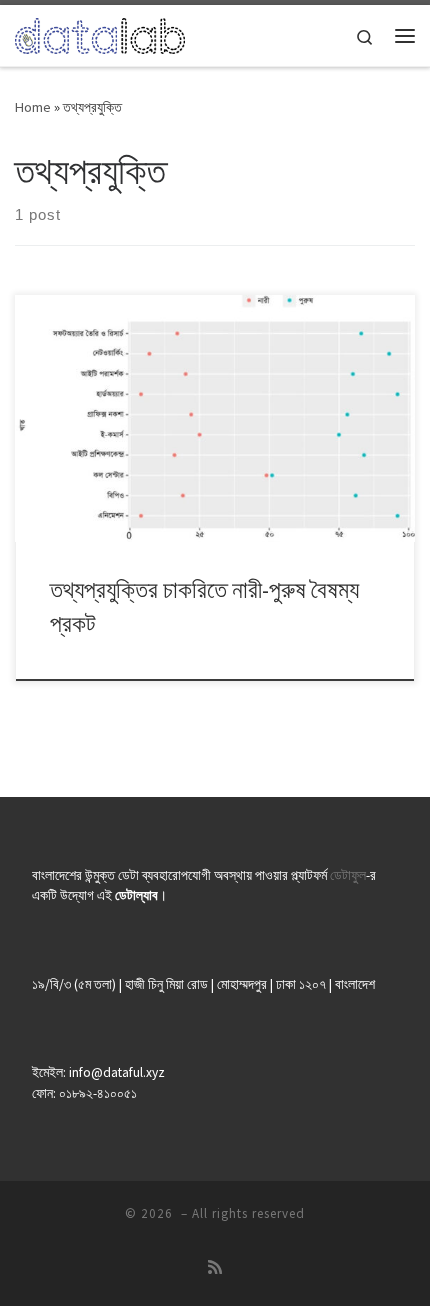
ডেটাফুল (348, 875)
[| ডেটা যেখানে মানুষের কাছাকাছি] (100, 33)
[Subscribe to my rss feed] (215, 1267)
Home (33, 107)
